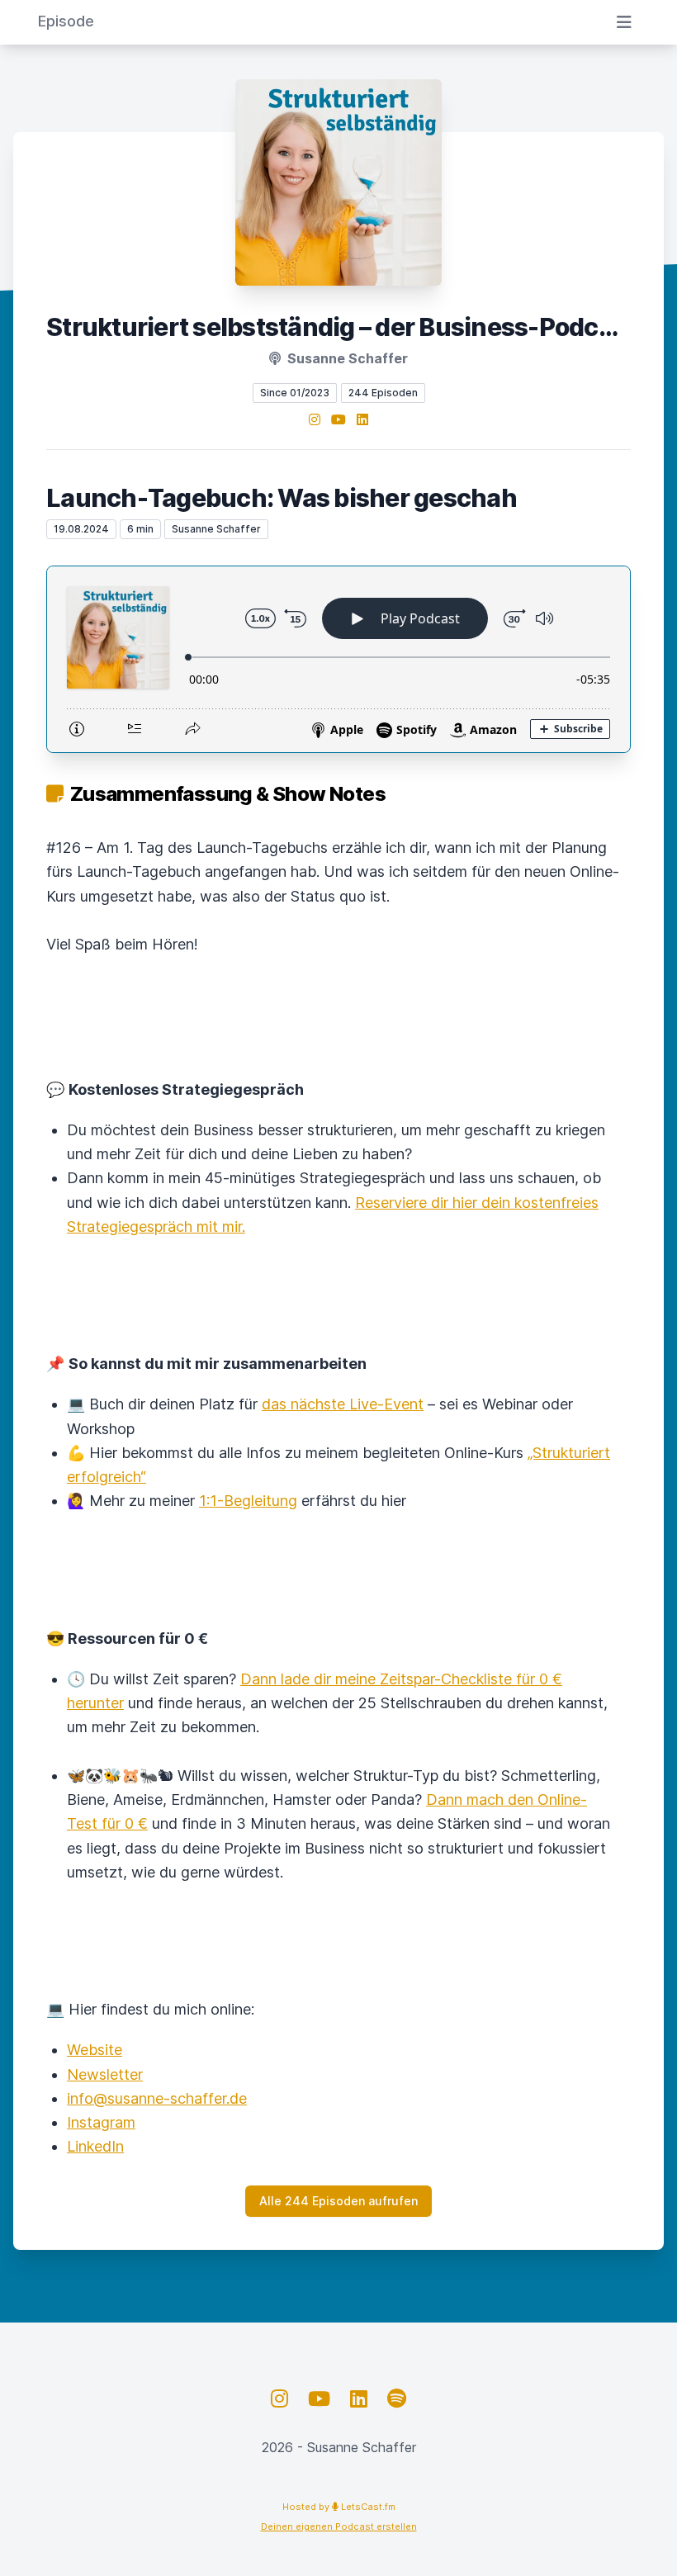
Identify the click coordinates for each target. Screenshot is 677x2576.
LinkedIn (95, 2146)
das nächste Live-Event (343, 1404)
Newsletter (105, 2074)
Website (95, 2050)
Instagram (101, 2122)
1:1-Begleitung (248, 1501)
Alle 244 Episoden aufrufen (338, 2201)
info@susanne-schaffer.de (157, 2098)
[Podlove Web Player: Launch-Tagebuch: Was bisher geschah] (338, 659)
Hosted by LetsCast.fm (339, 2507)
